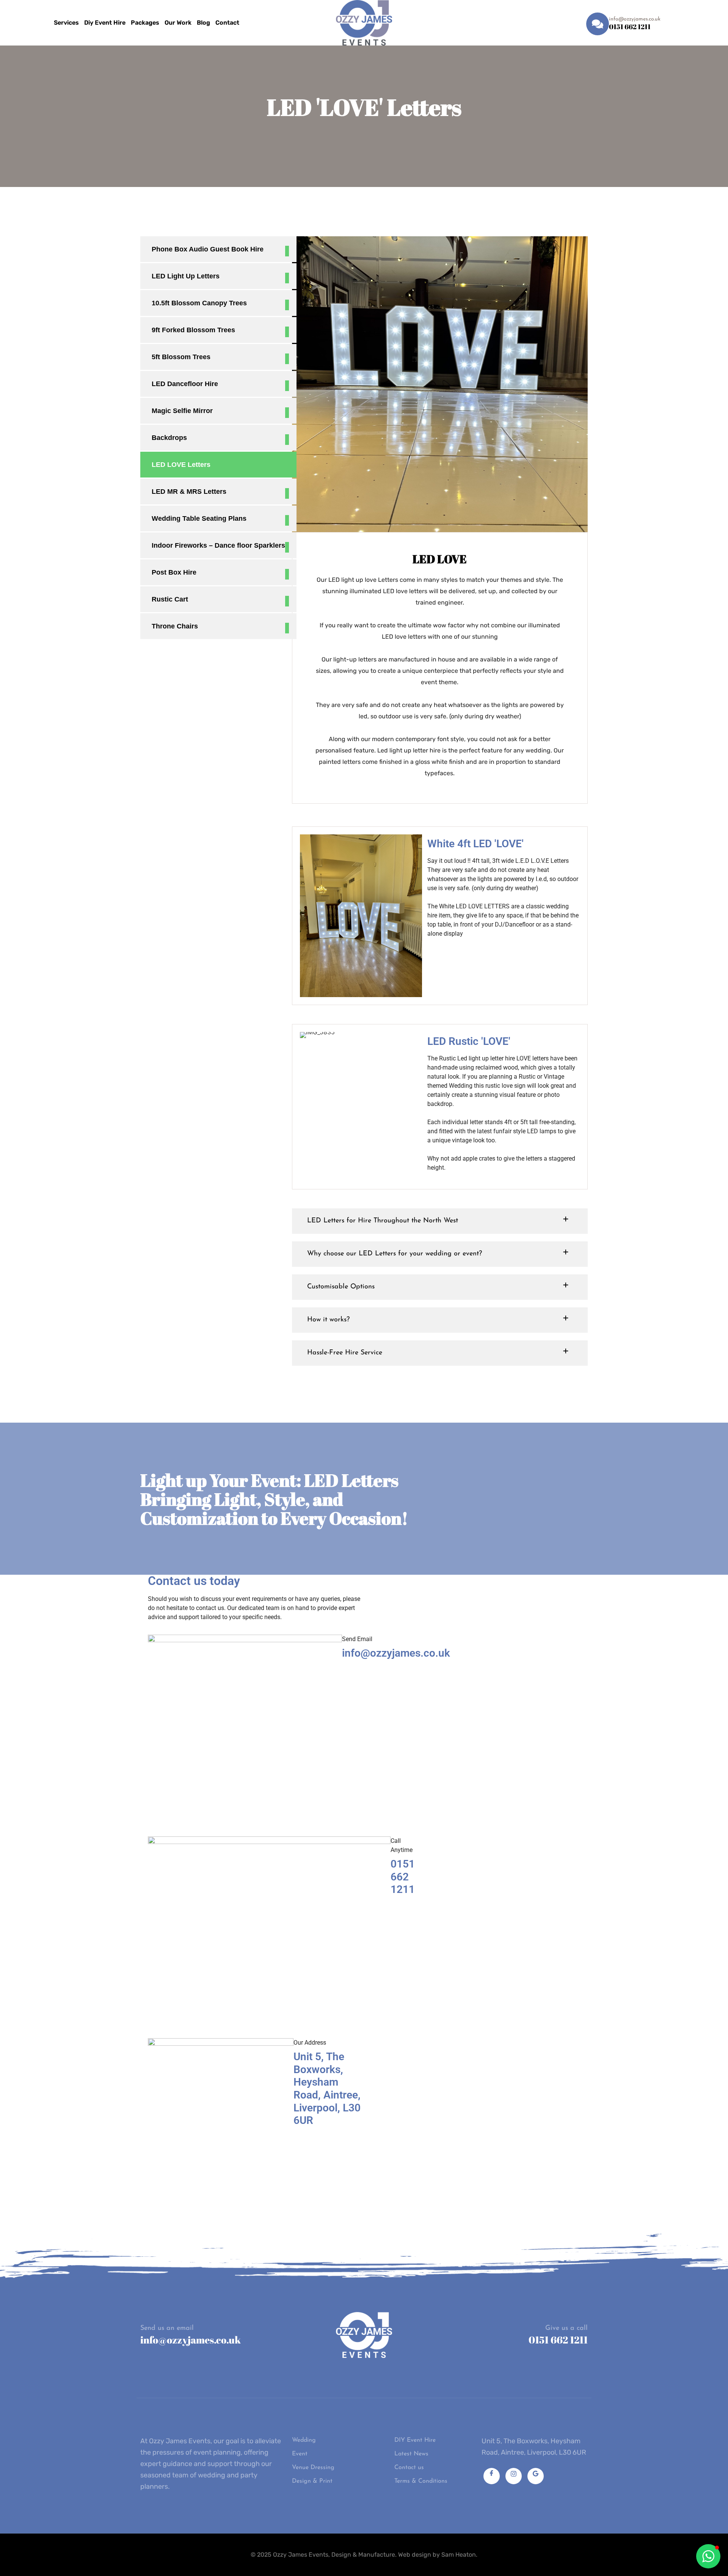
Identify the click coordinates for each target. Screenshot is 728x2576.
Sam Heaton (459, 2555)
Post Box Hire (174, 572)
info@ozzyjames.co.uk (191, 2340)
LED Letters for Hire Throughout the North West (383, 1221)
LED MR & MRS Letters (189, 492)
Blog (203, 23)
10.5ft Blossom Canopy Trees (199, 303)
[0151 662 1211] (598, 24)
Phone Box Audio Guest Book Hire (208, 249)
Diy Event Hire (105, 23)
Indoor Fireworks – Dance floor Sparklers (218, 545)
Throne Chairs (175, 626)
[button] (440, 1221)
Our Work (178, 23)
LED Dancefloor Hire (185, 384)
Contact (227, 23)
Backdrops (169, 438)
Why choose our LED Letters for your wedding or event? (395, 1254)
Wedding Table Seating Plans (199, 518)
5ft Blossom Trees (181, 357)
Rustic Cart (170, 599)
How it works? (328, 1320)
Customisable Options (341, 1287)
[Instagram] (514, 2476)
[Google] (536, 2476)
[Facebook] (492, 2476)
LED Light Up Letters (186, 276)
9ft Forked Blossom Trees (193, 330)
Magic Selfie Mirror (182, 411)
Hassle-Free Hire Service (345, 1353)
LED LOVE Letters (181, 465)
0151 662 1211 (630, 27)
